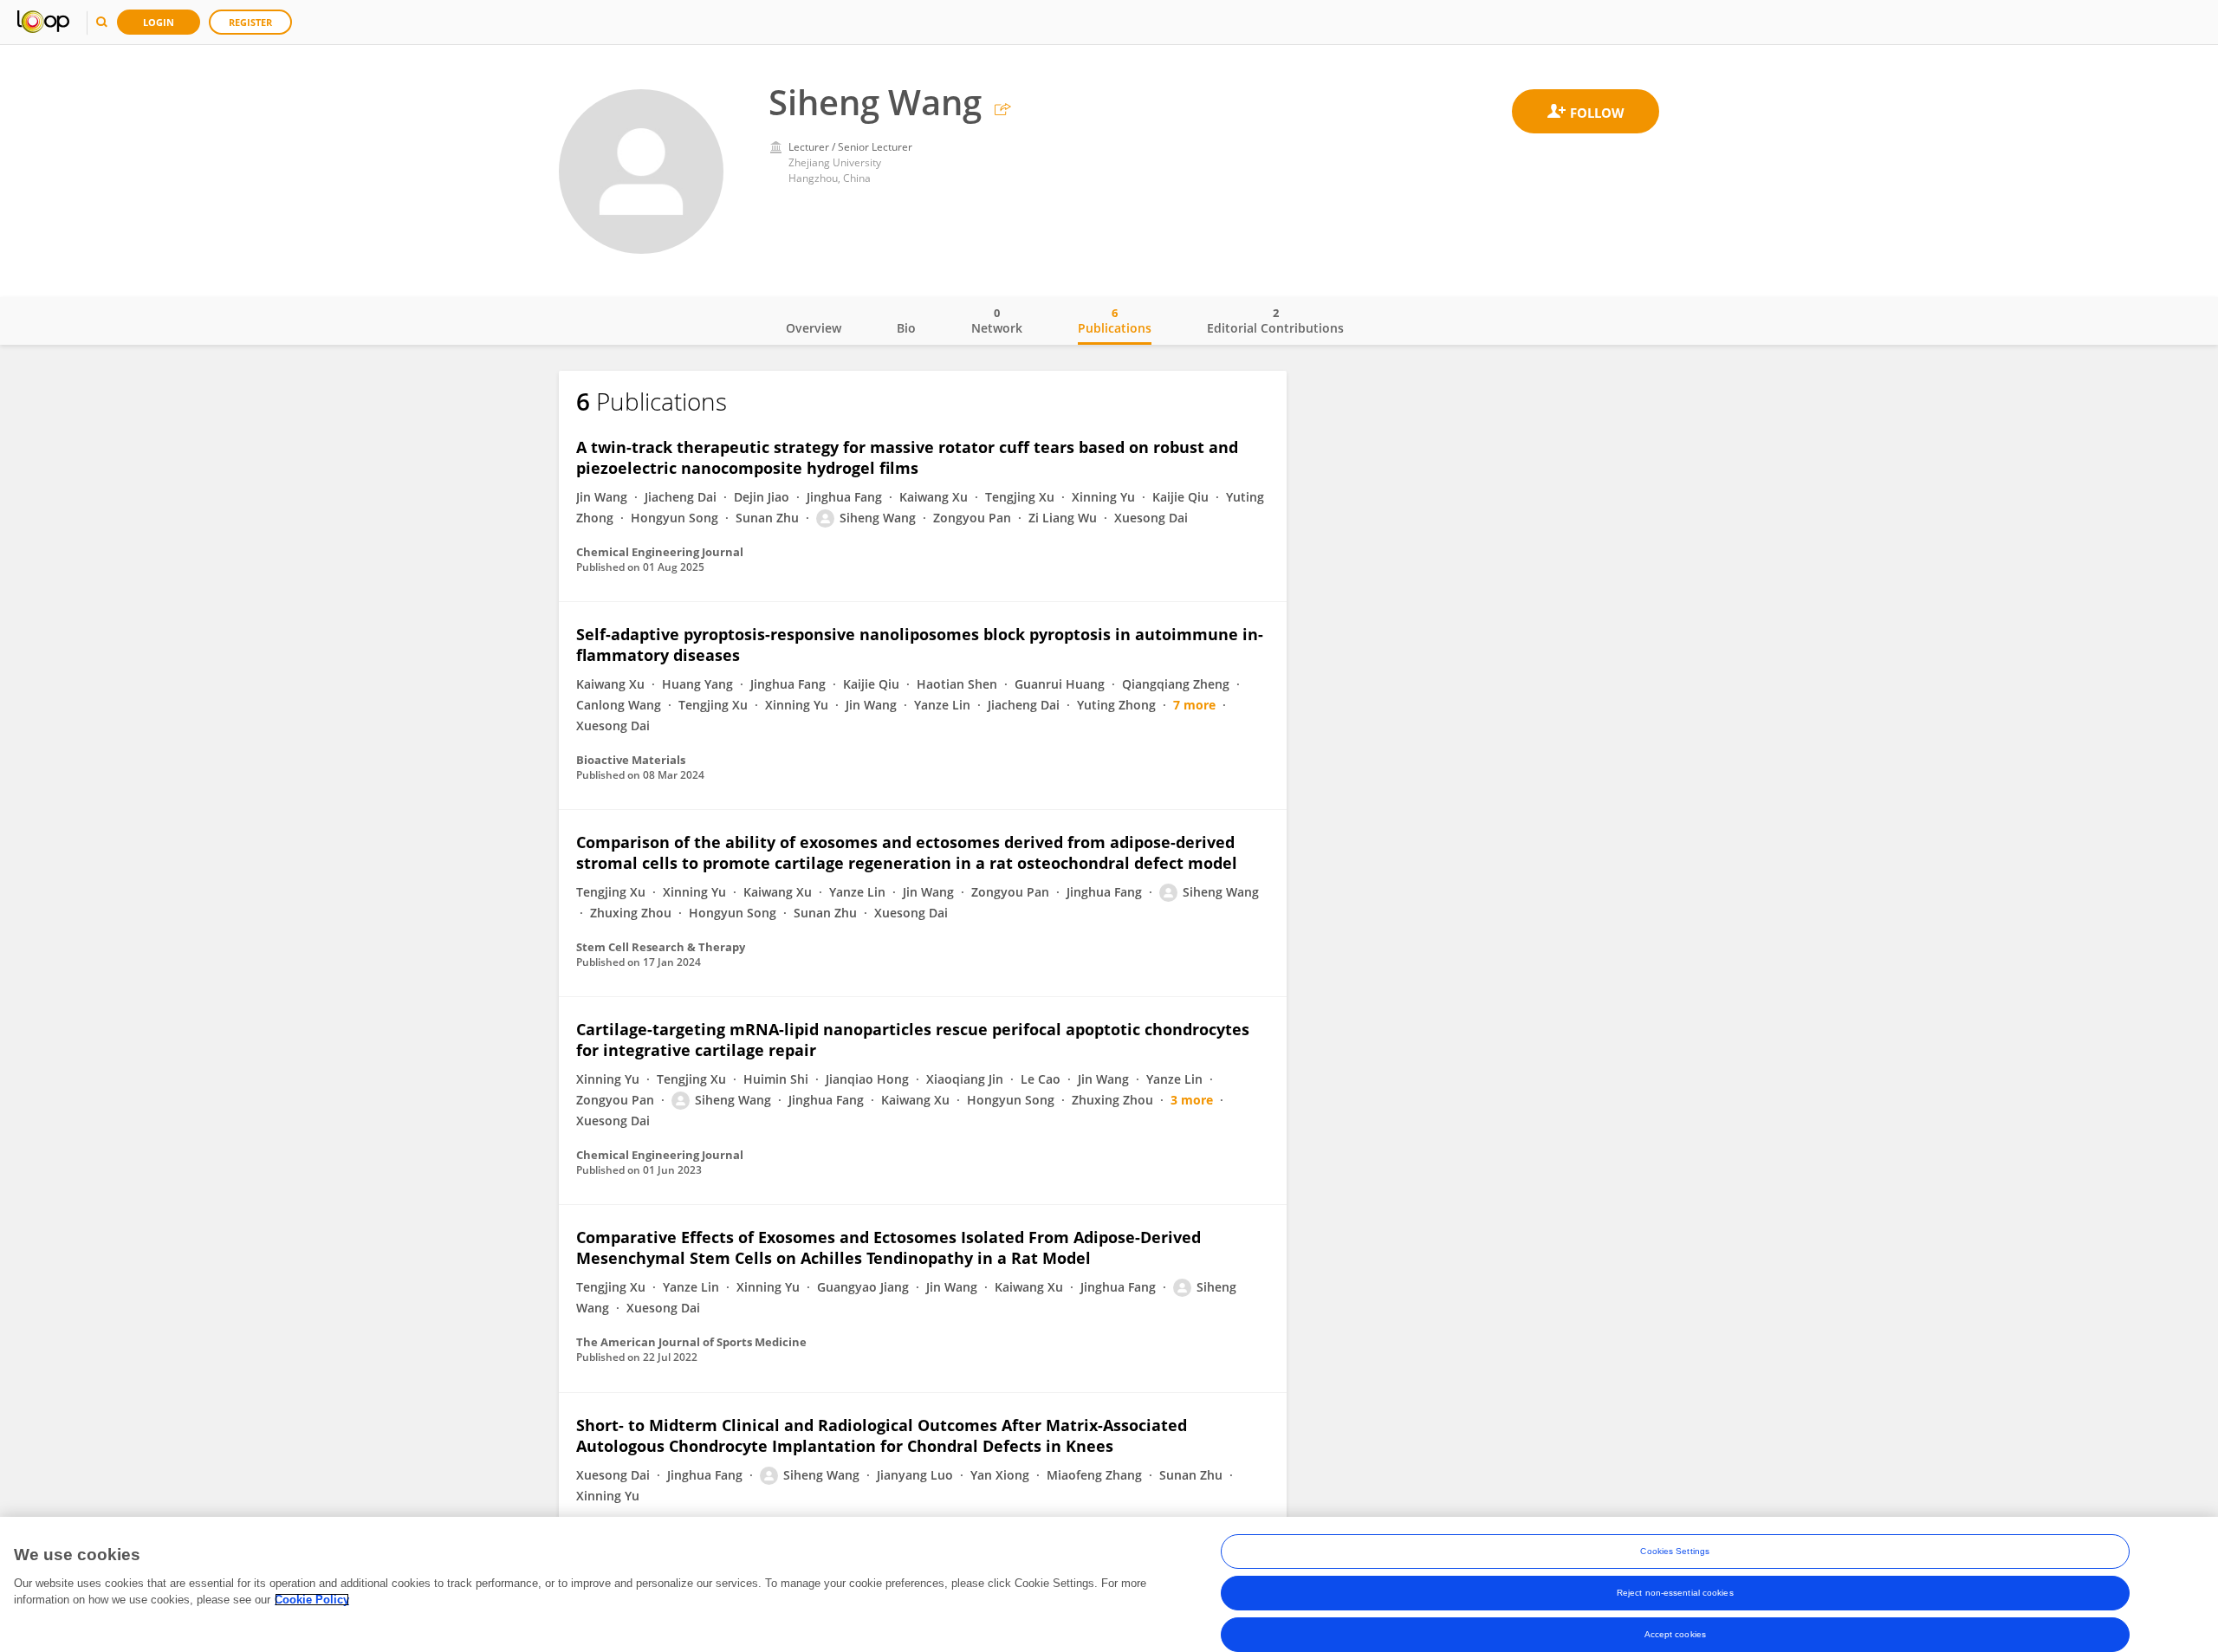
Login (159, 22)
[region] (1109, 1584)
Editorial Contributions (1275, 321)
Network (997, 321)
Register (250, 22)
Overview (814, 328)
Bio (906, 328)
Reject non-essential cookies (1675, 1593)
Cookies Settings (1675, 1551)
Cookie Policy (312, 1600)
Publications (1115, 321)
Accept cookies (1675, 1634)
